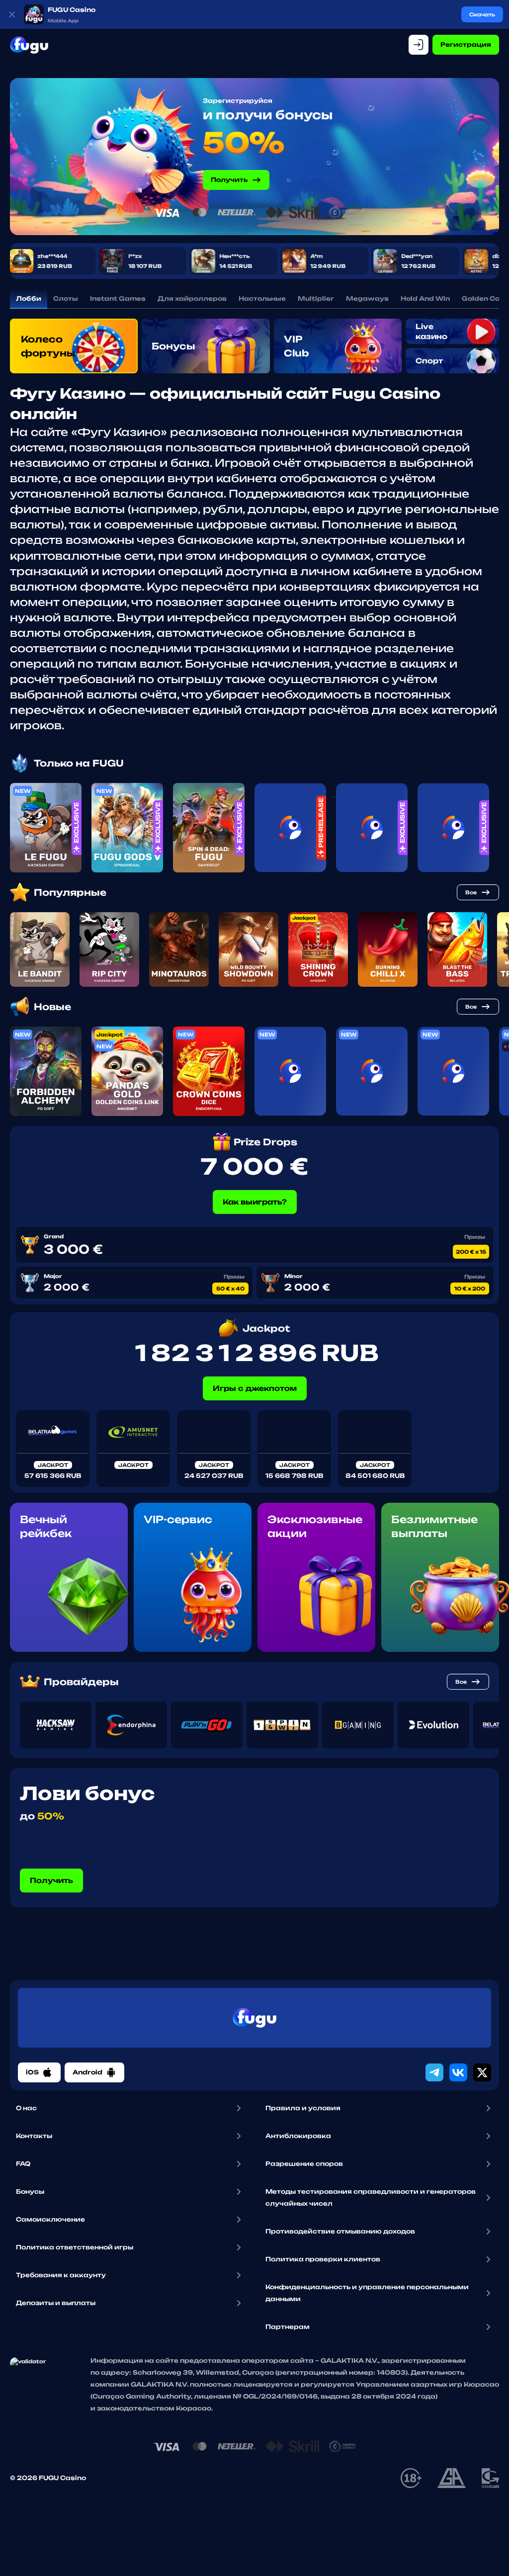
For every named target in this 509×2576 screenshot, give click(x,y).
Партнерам (288, 2327)
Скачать (482, 14)
